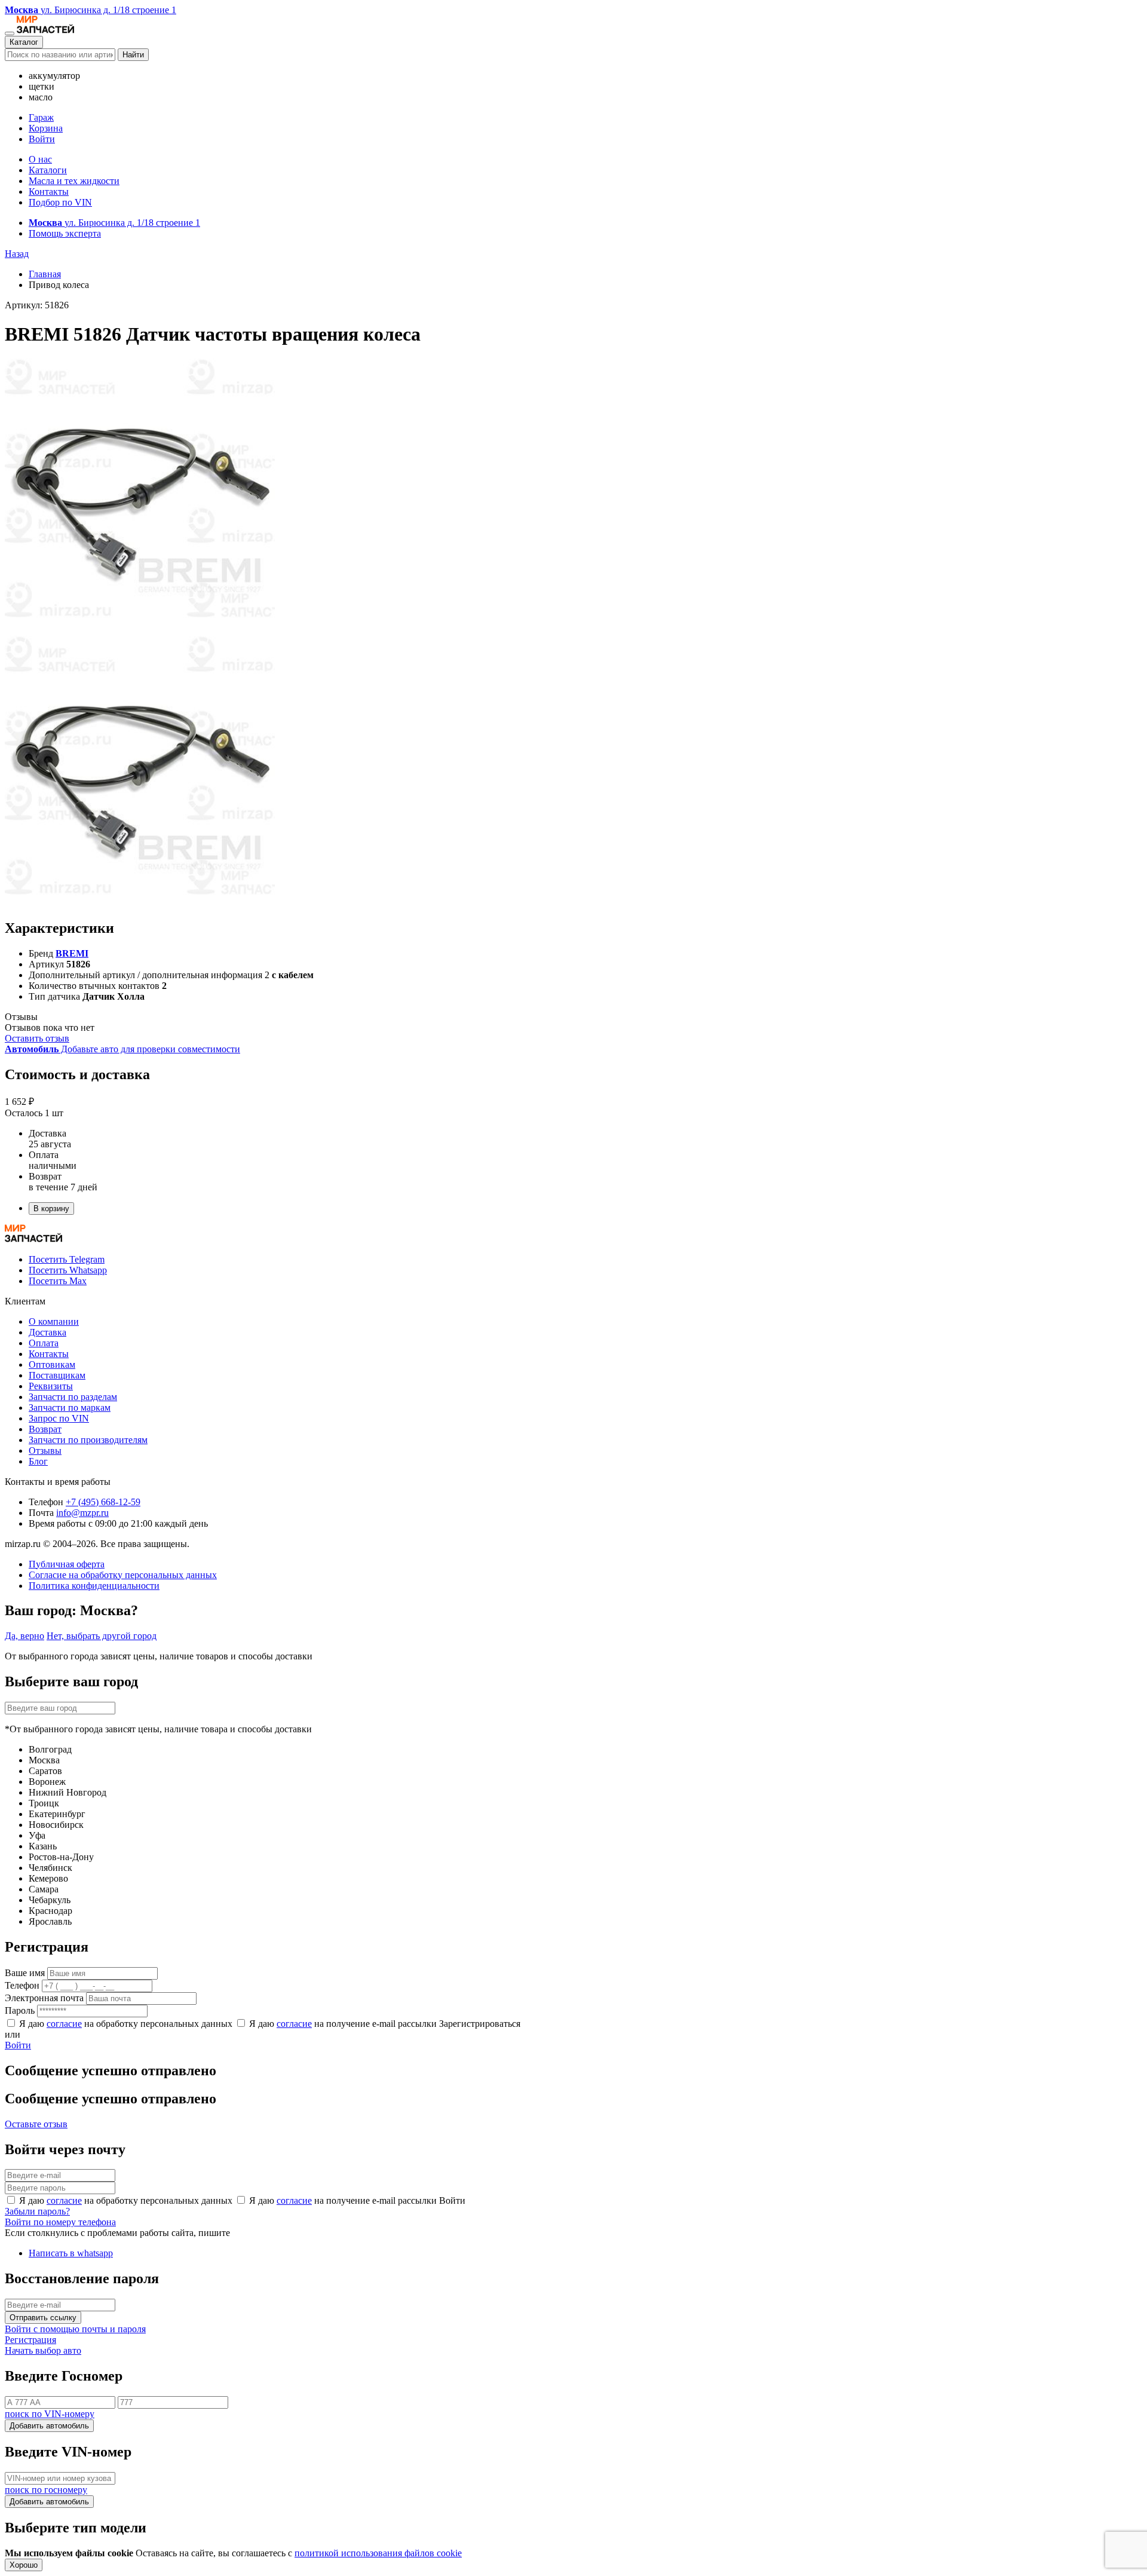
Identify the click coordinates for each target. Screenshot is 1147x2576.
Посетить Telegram (67, 1259)
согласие (64, 2024)
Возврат (45, 1429)
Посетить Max (58, 1281)
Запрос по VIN (59, 1418)
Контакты (49, 192)
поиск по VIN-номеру (50, 2414)
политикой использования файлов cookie (378, 2553)
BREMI (72, 953)
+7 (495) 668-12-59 (103, 1502)
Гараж (41, 117)
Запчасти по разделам (73, 1397)
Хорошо (24, 2565)
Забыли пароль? (37, 2211)
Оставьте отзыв (36, 2124)
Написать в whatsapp (71, 2253)
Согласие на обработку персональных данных (123, 1575)
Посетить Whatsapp (68, 1270)
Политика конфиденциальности (94, 1586)
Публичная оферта (67, 1564)
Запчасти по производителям (88, 1440)
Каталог (24, 42)
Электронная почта (44, 1998)
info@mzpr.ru (82, 1513)
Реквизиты (51, 1386)
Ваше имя (25, 1973)
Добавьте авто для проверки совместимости (122, 1049)
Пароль (20, 2010)
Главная (45, 274)
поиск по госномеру (46, 2490)
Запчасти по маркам (70, 1408)
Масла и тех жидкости (74, 181)
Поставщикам (57, 1375)
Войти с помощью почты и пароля (75, 2329)
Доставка (47, 1332)
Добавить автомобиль (49, 2426)
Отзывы (45, 1451)
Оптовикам (52, 1364)
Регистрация (30, 2340)
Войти (42, 139)
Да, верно (24, 1636)
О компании (54, 1321)
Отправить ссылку (43, 2318)
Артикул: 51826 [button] (37, 305)
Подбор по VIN (60, 202)
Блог (38, 1461)
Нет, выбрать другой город (102, 1636)
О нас (40, 159)
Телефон (22, 1985)
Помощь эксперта (65, 233)
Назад (17, 254)
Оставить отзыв (37, 1038)
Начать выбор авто (43, 2350)
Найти (133, 55)
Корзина (46, 128)
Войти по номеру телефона (60, 2222)
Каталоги (48, 170)
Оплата (44, 1343)
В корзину (51, 1209)
